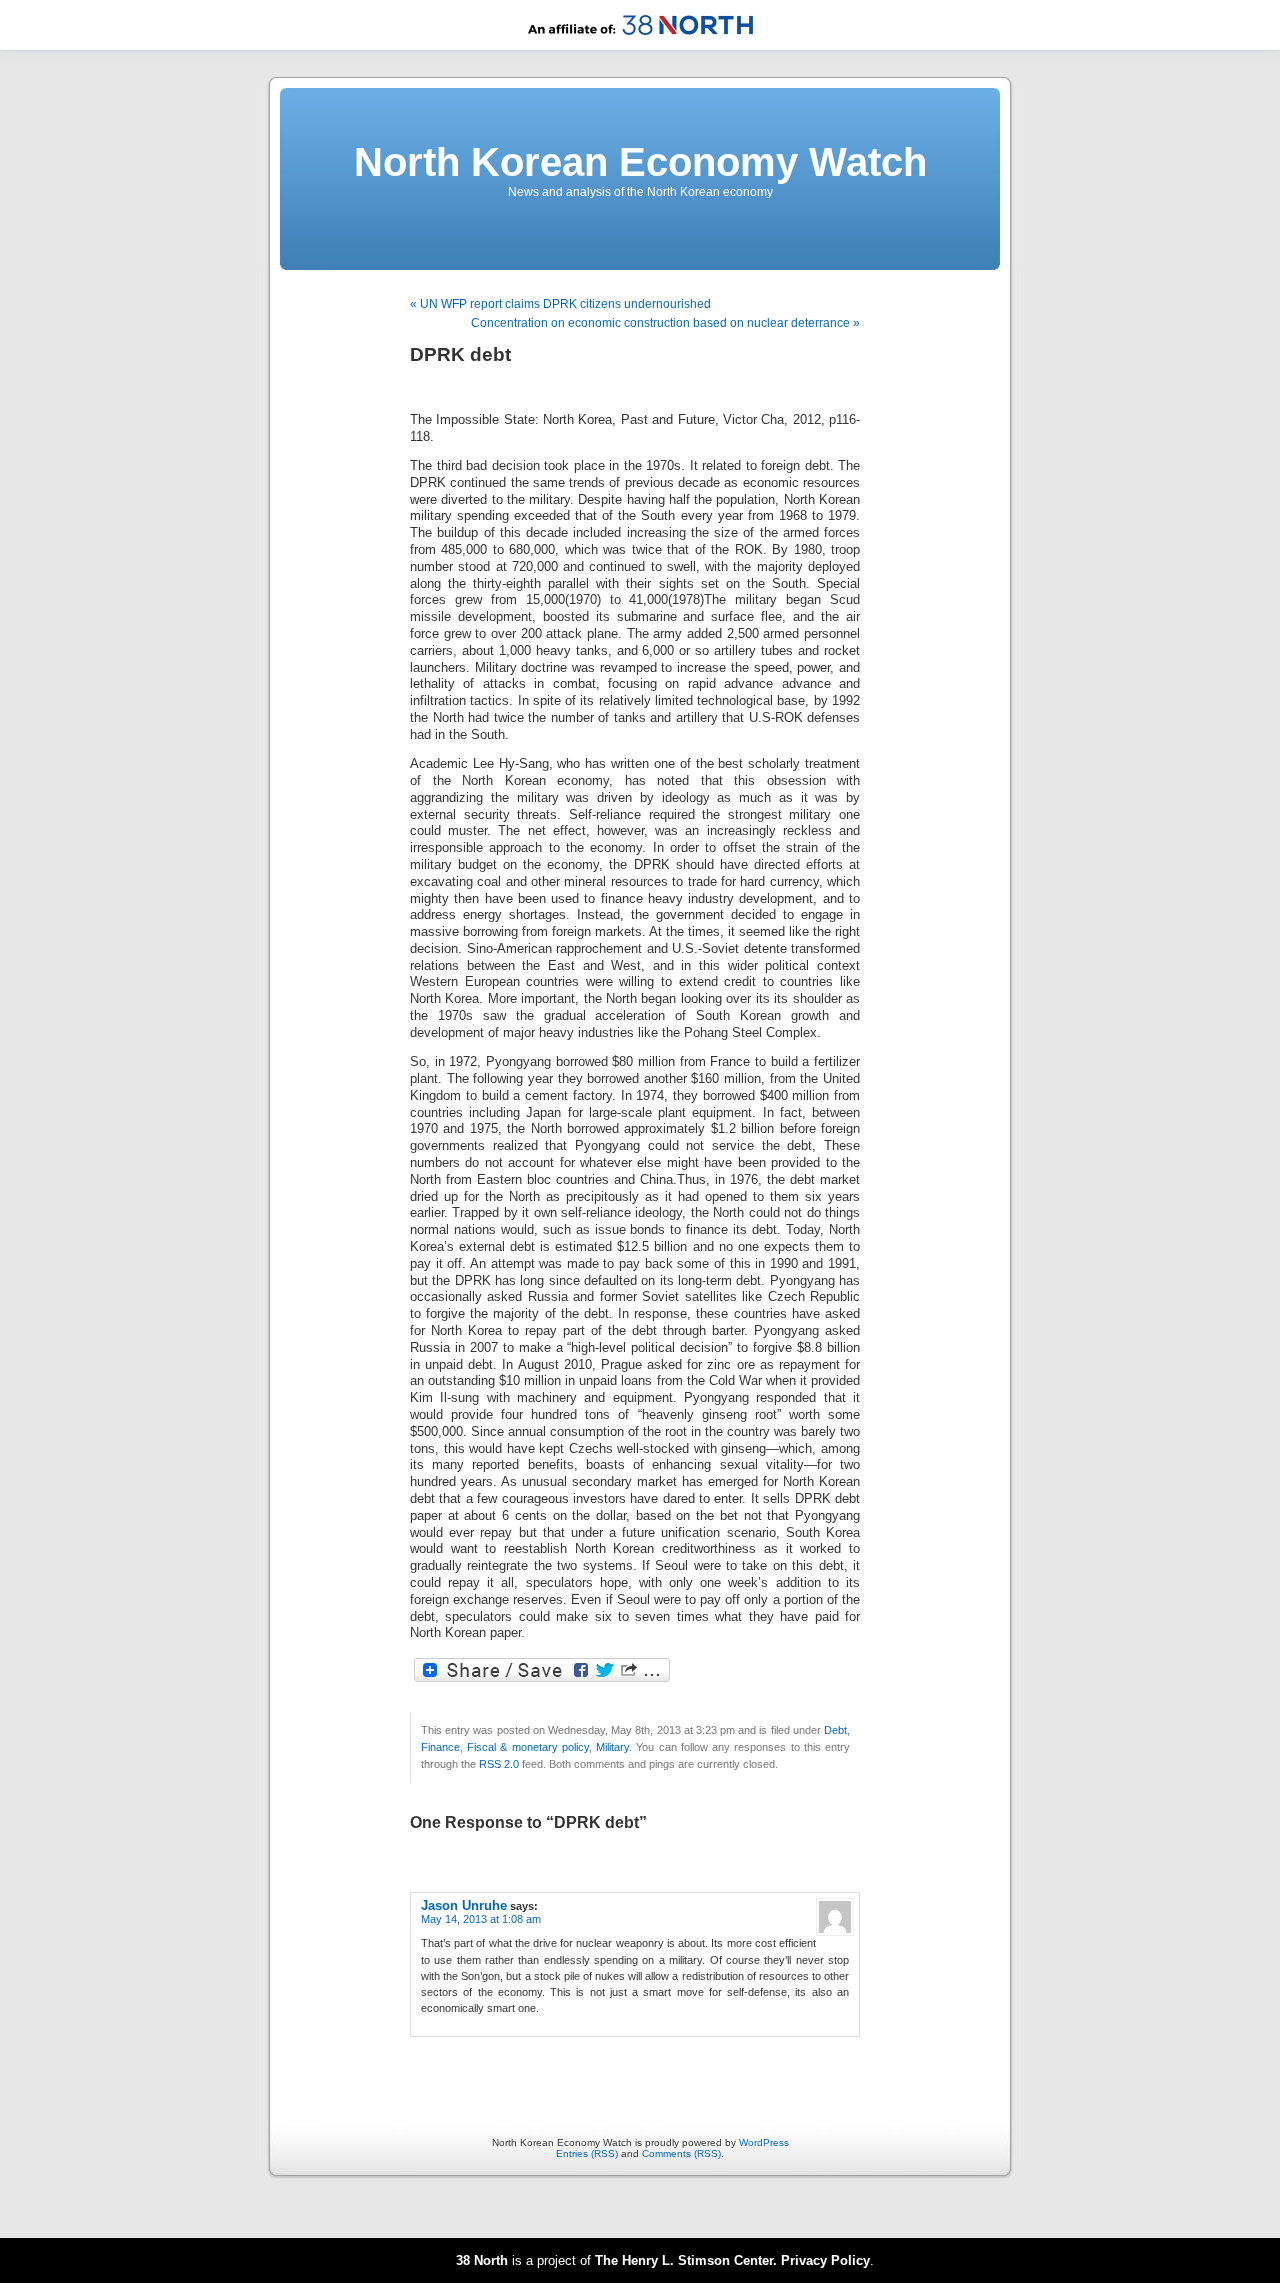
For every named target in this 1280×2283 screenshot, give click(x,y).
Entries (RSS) (587, 2153)
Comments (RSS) (681, 2153)
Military (612, 1747)
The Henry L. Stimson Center (684, 2260)
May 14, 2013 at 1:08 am (481, 1919)
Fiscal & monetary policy (528, 1747)
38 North (482, 2260)
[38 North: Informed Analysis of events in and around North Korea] (640, 46)
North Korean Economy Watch (640, 162)
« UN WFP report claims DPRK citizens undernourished (560, 304)
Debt (835, 1730)
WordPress (764, 2142)
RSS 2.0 (499, 1764)
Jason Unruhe (464, 1905)
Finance (440, 1747)
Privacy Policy (825, 2260)
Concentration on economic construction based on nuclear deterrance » (665, 323)
